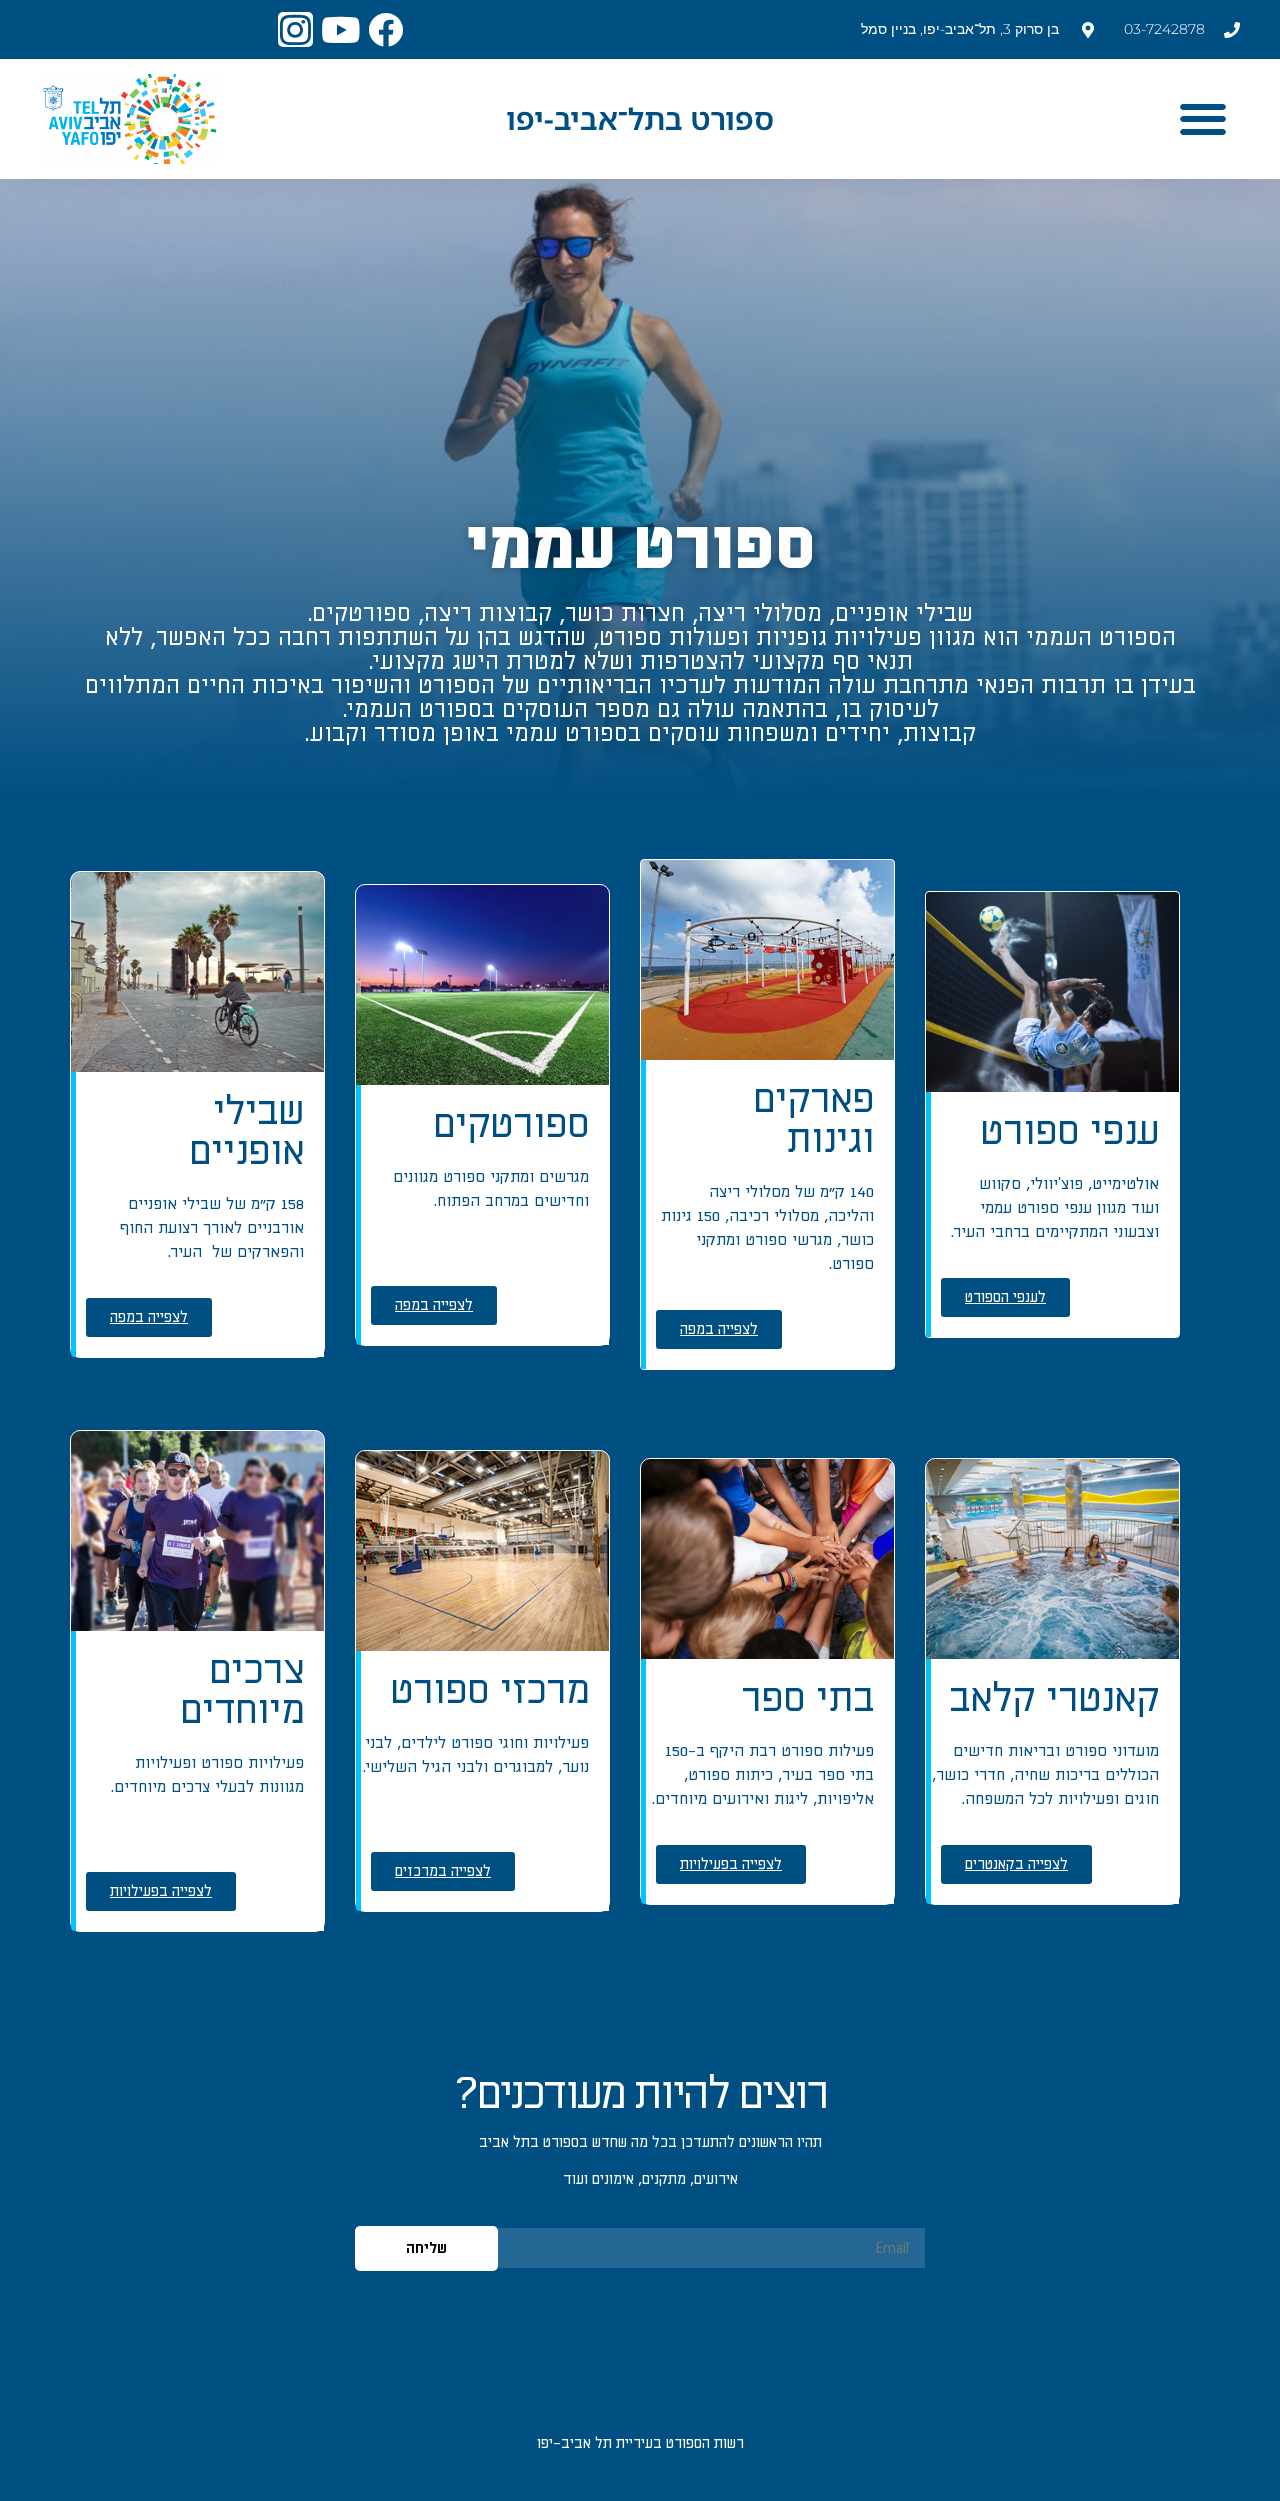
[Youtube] (340, 29)
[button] (1202, 119)
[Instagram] (295, 29)
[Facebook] (385, 29)
